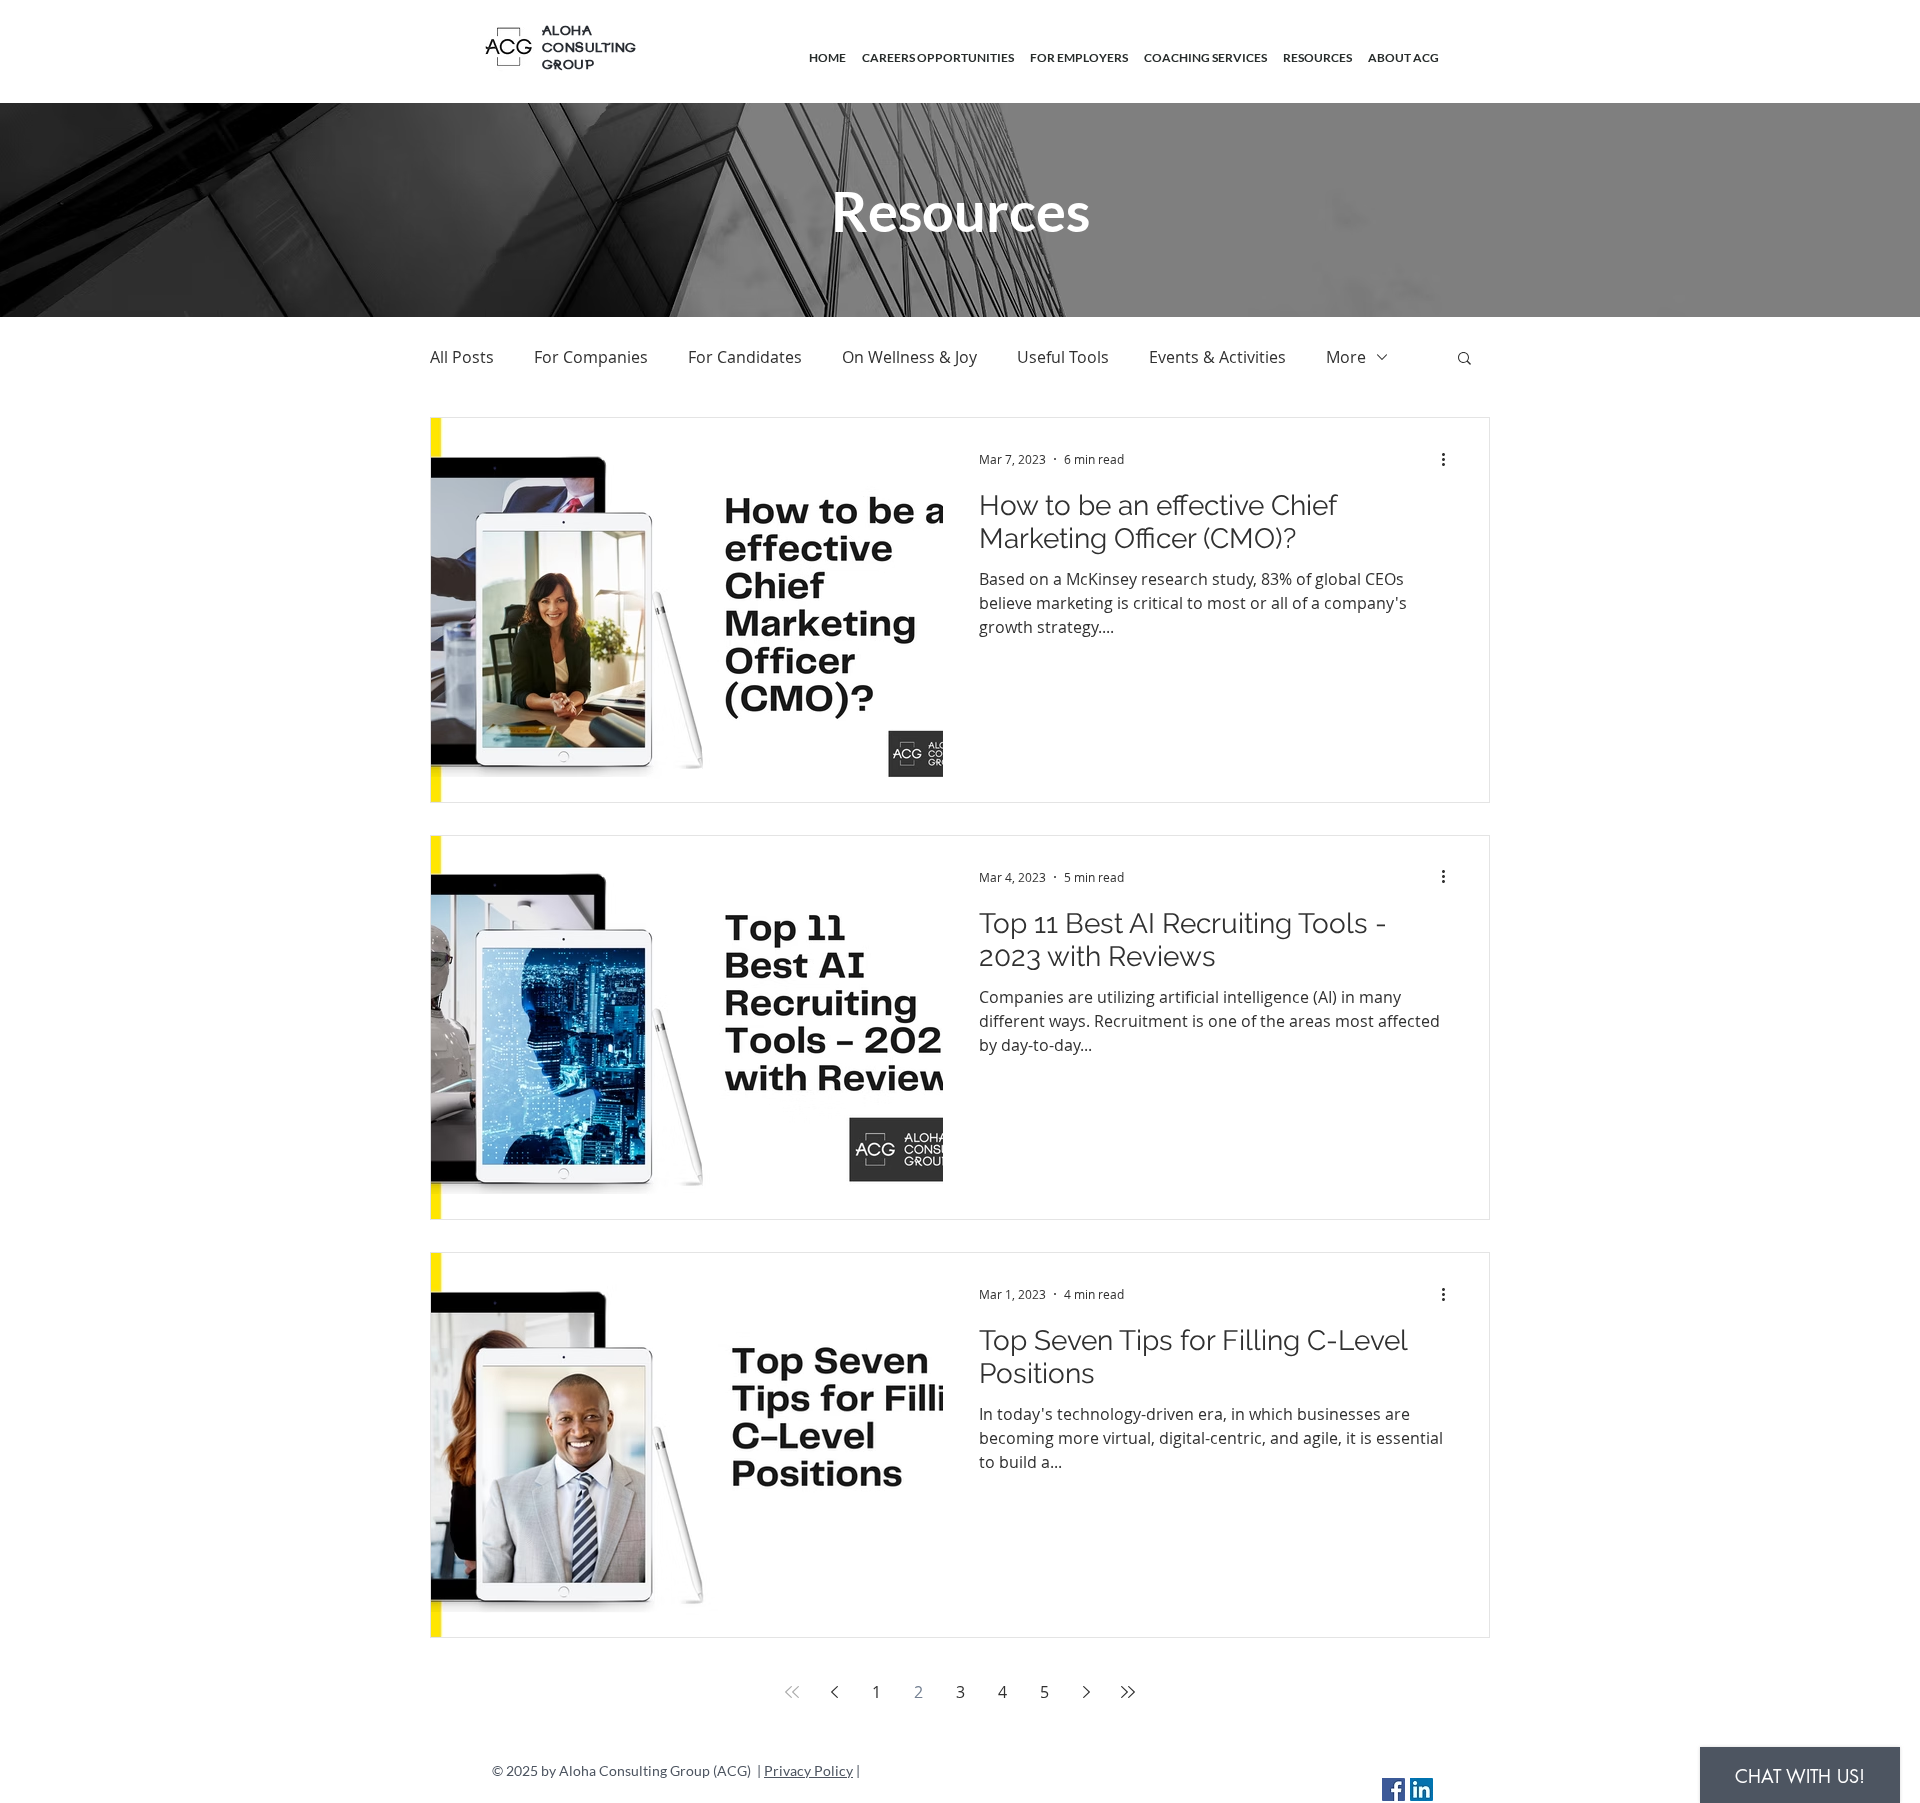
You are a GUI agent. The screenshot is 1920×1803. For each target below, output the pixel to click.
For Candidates (745, 357)
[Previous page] (834, 1692)
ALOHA (567, 31)
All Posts (462, 357)
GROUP (568, 65)
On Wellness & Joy (909, 357)
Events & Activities (1217, 357)
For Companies (591, 357)
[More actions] (1450, 459)
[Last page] (1128, 1692)
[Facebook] (1393, 1789)
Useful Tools (1063, 357)
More (1346, 357)
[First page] (792, 1692)
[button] (1464, 359)
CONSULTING (589, 48)
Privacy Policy (808, 1770)
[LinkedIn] (1421, 1789)
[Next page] (1086, 1692)
